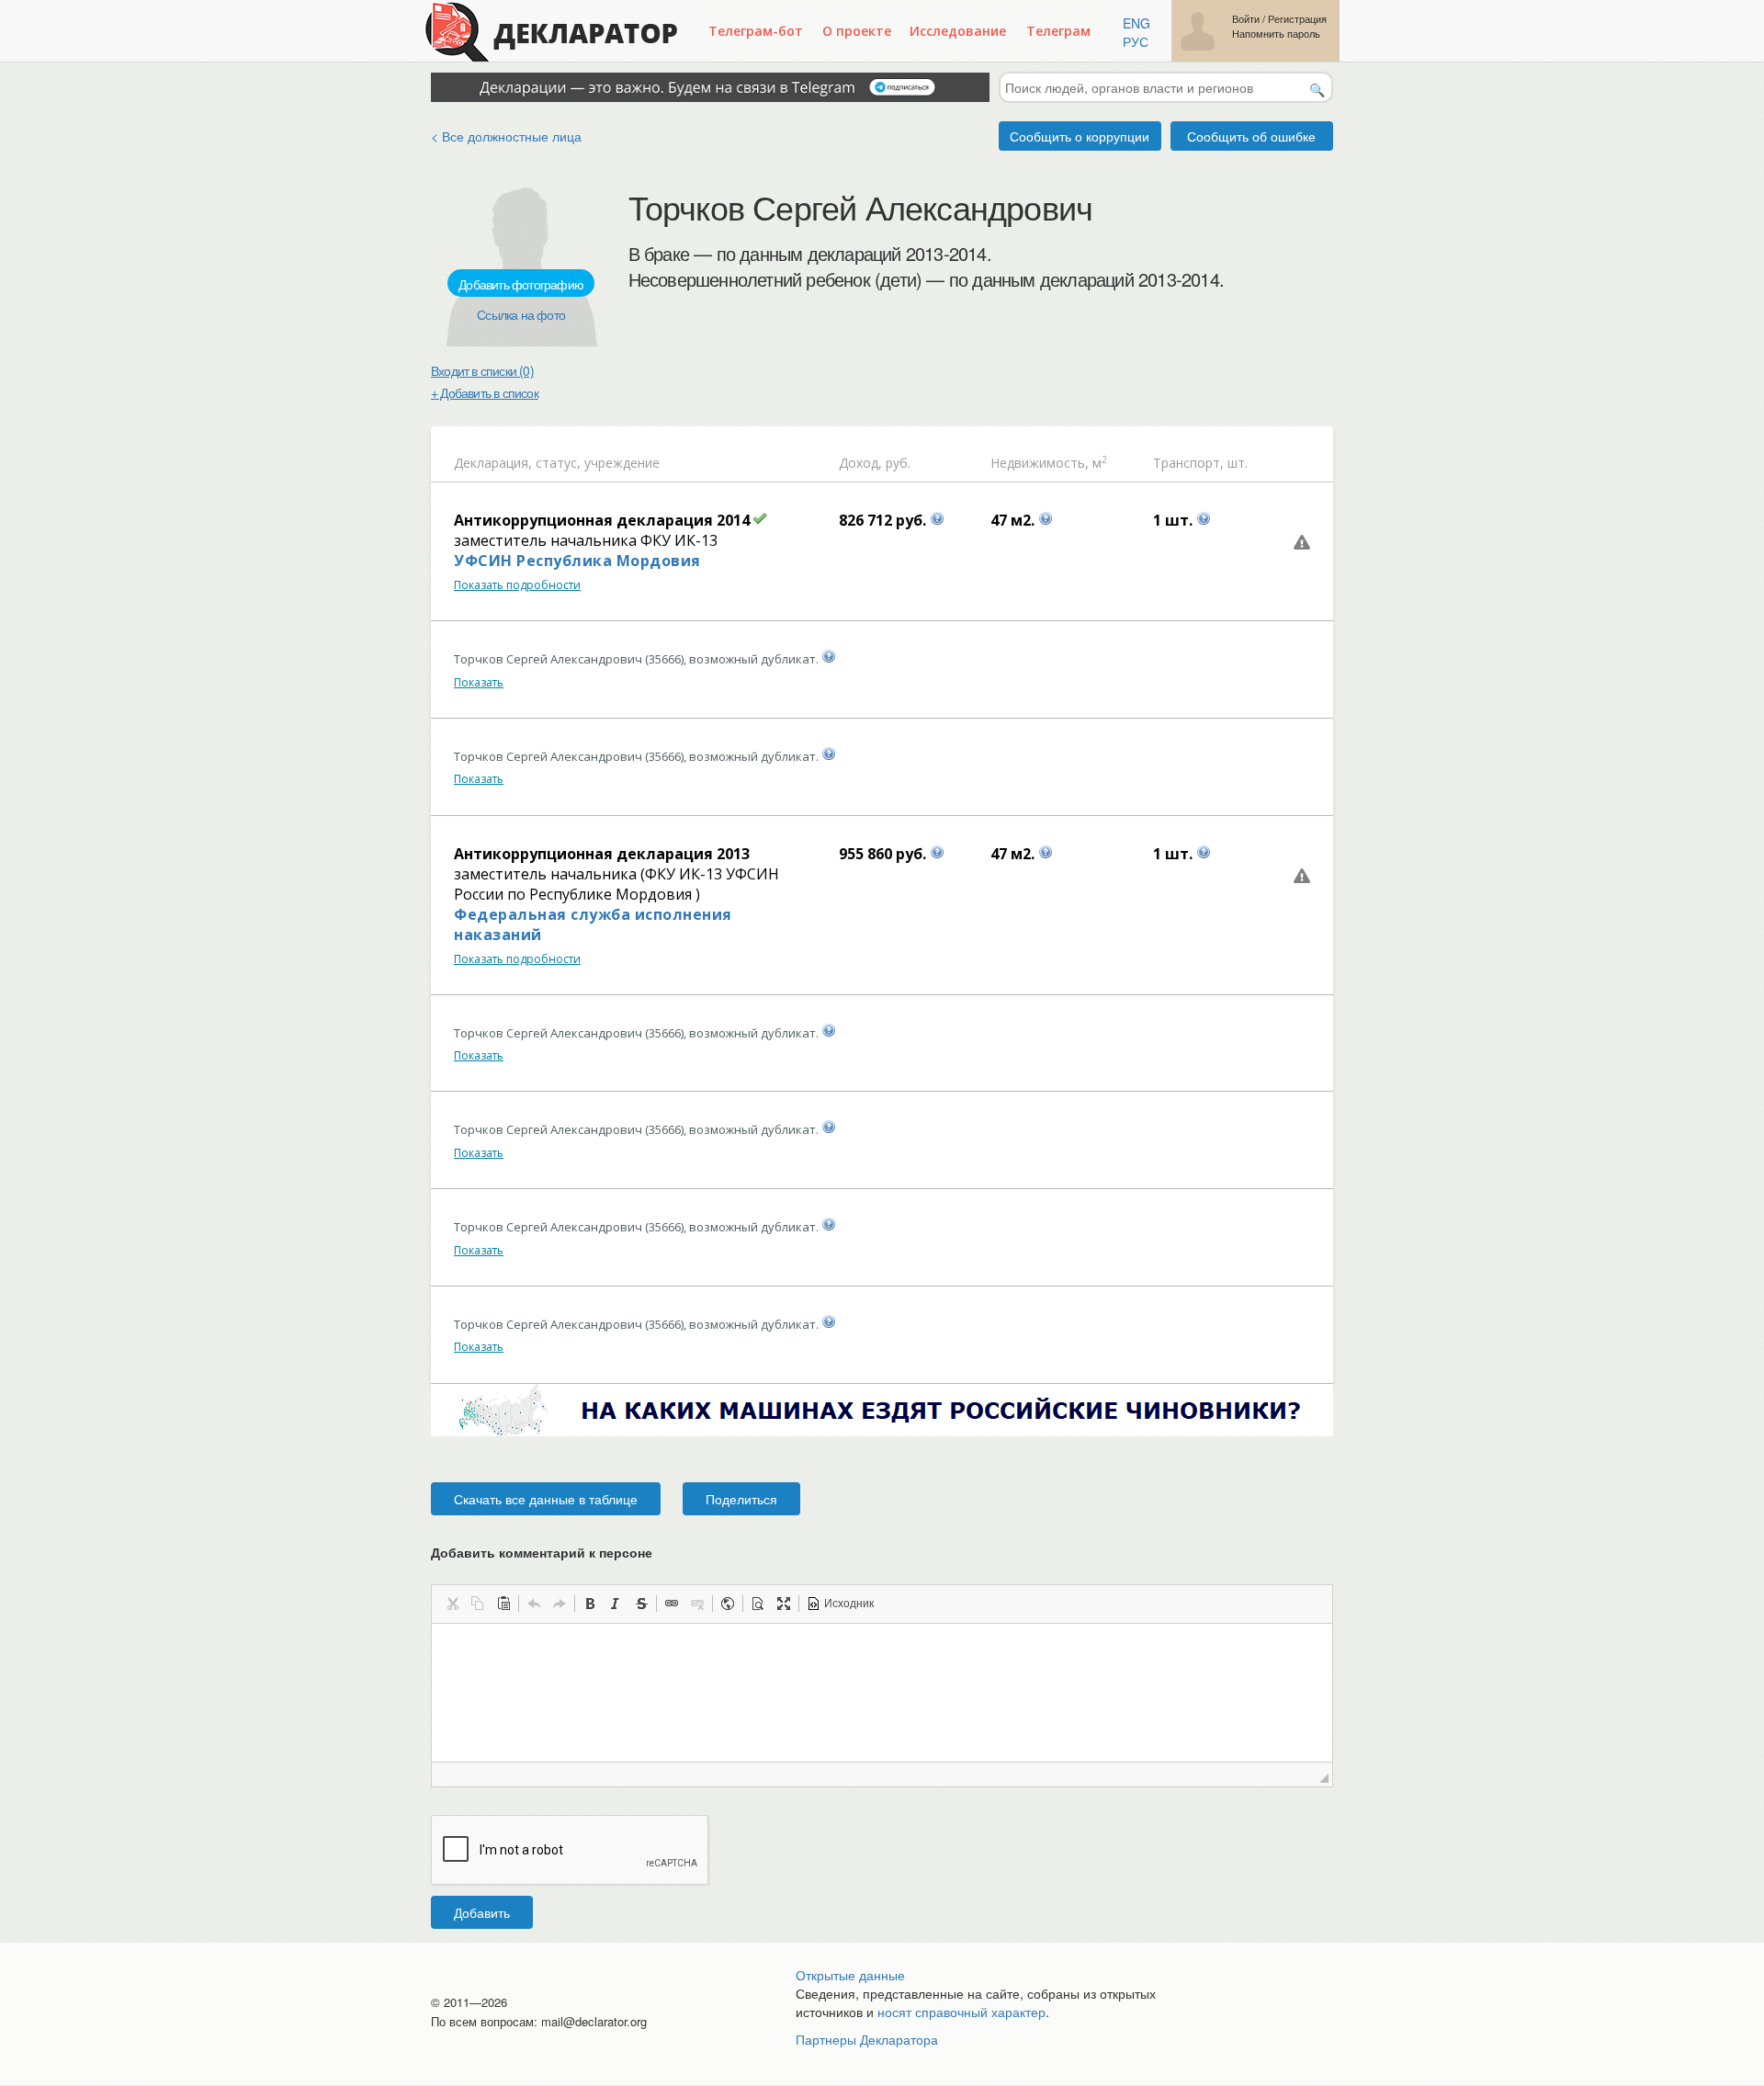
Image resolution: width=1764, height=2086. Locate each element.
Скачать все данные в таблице (546, 1499)
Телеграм (1058, 31)
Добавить (482, 1912)
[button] (452, 1604)
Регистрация (1297, 19)
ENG (1136, 23)
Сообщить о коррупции (1080, 136)
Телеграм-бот (756, 31)
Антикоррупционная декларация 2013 (602, 854)
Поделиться (741, 1499)
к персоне (621, 1552)
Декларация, (493, 463)
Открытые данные (850, 1975)
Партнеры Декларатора (867, 2039)
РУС (1136, 41)
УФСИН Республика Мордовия (577, 561)
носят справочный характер (961, 2012)
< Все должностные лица (506, 136)
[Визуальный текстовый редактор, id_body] (882, 1693)
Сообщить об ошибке (1251, 136)
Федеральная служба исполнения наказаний (593, 924)
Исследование (958, 31)
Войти (1246, 19)
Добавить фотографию (521, 284)
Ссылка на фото (521, 314)
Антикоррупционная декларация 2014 (602, 520)
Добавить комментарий (542, 1552)
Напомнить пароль (1276, 34)
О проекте (857, 31)
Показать (479, 682)
